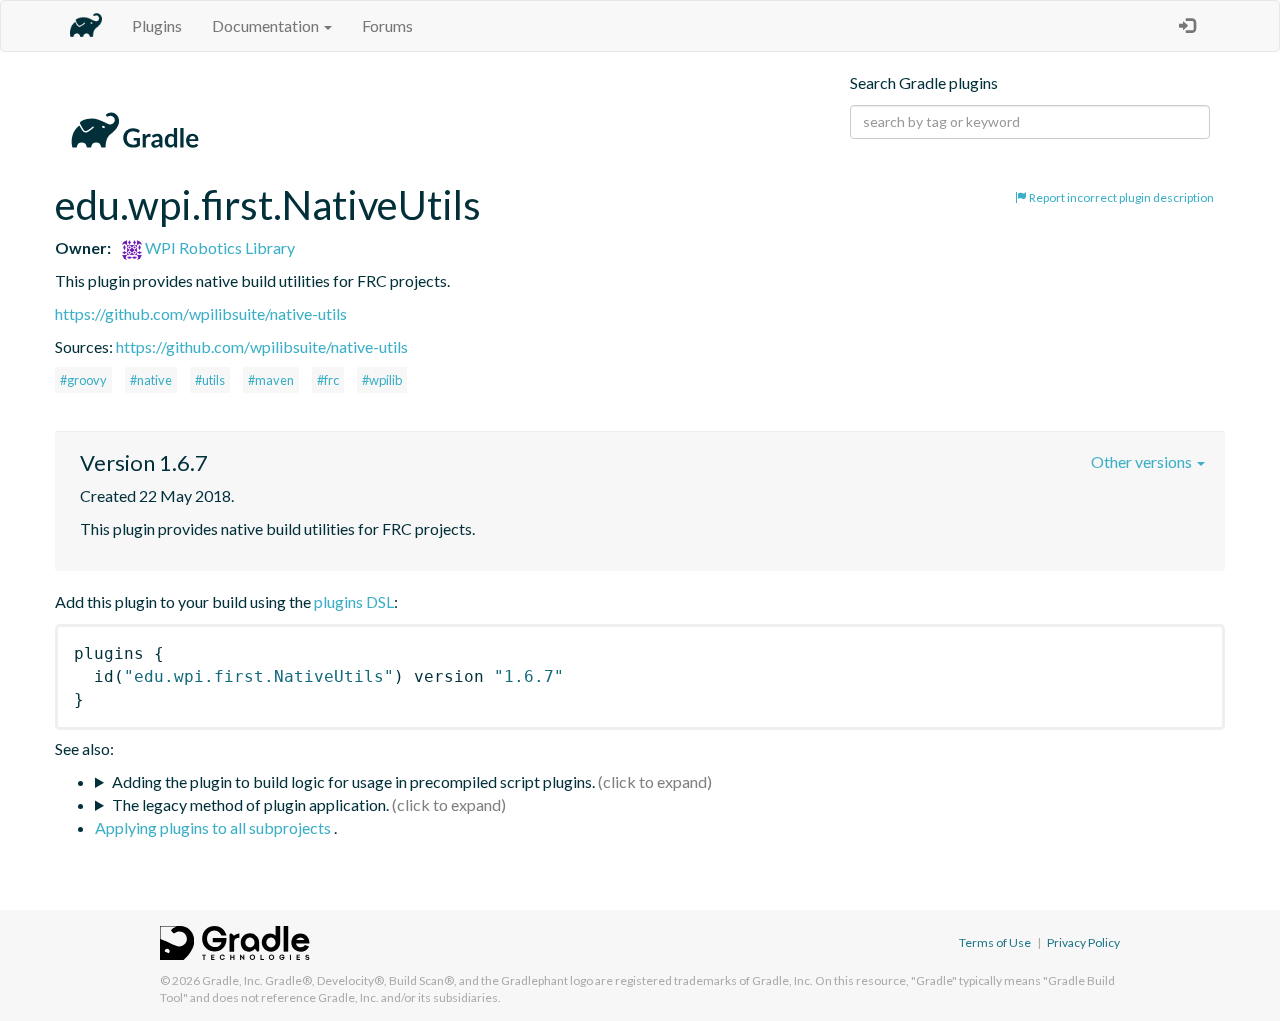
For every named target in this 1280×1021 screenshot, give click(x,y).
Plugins (157, 25)
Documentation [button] (267, 25)
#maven (271, 380)
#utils (210, 380)
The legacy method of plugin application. (250, 804)
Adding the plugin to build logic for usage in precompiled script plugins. (353, 781)
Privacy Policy (1083, 942)
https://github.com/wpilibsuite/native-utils (201, 313)
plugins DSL (354, 601)
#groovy (83, 380)
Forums (387, 25)
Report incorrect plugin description (1120, 197)
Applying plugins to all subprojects (214, 827)
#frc (328, 380)
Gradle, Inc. (232, 980)
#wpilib (382, 380)
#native (151, 380)
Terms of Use (995, 942)
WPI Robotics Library (218, 247)
